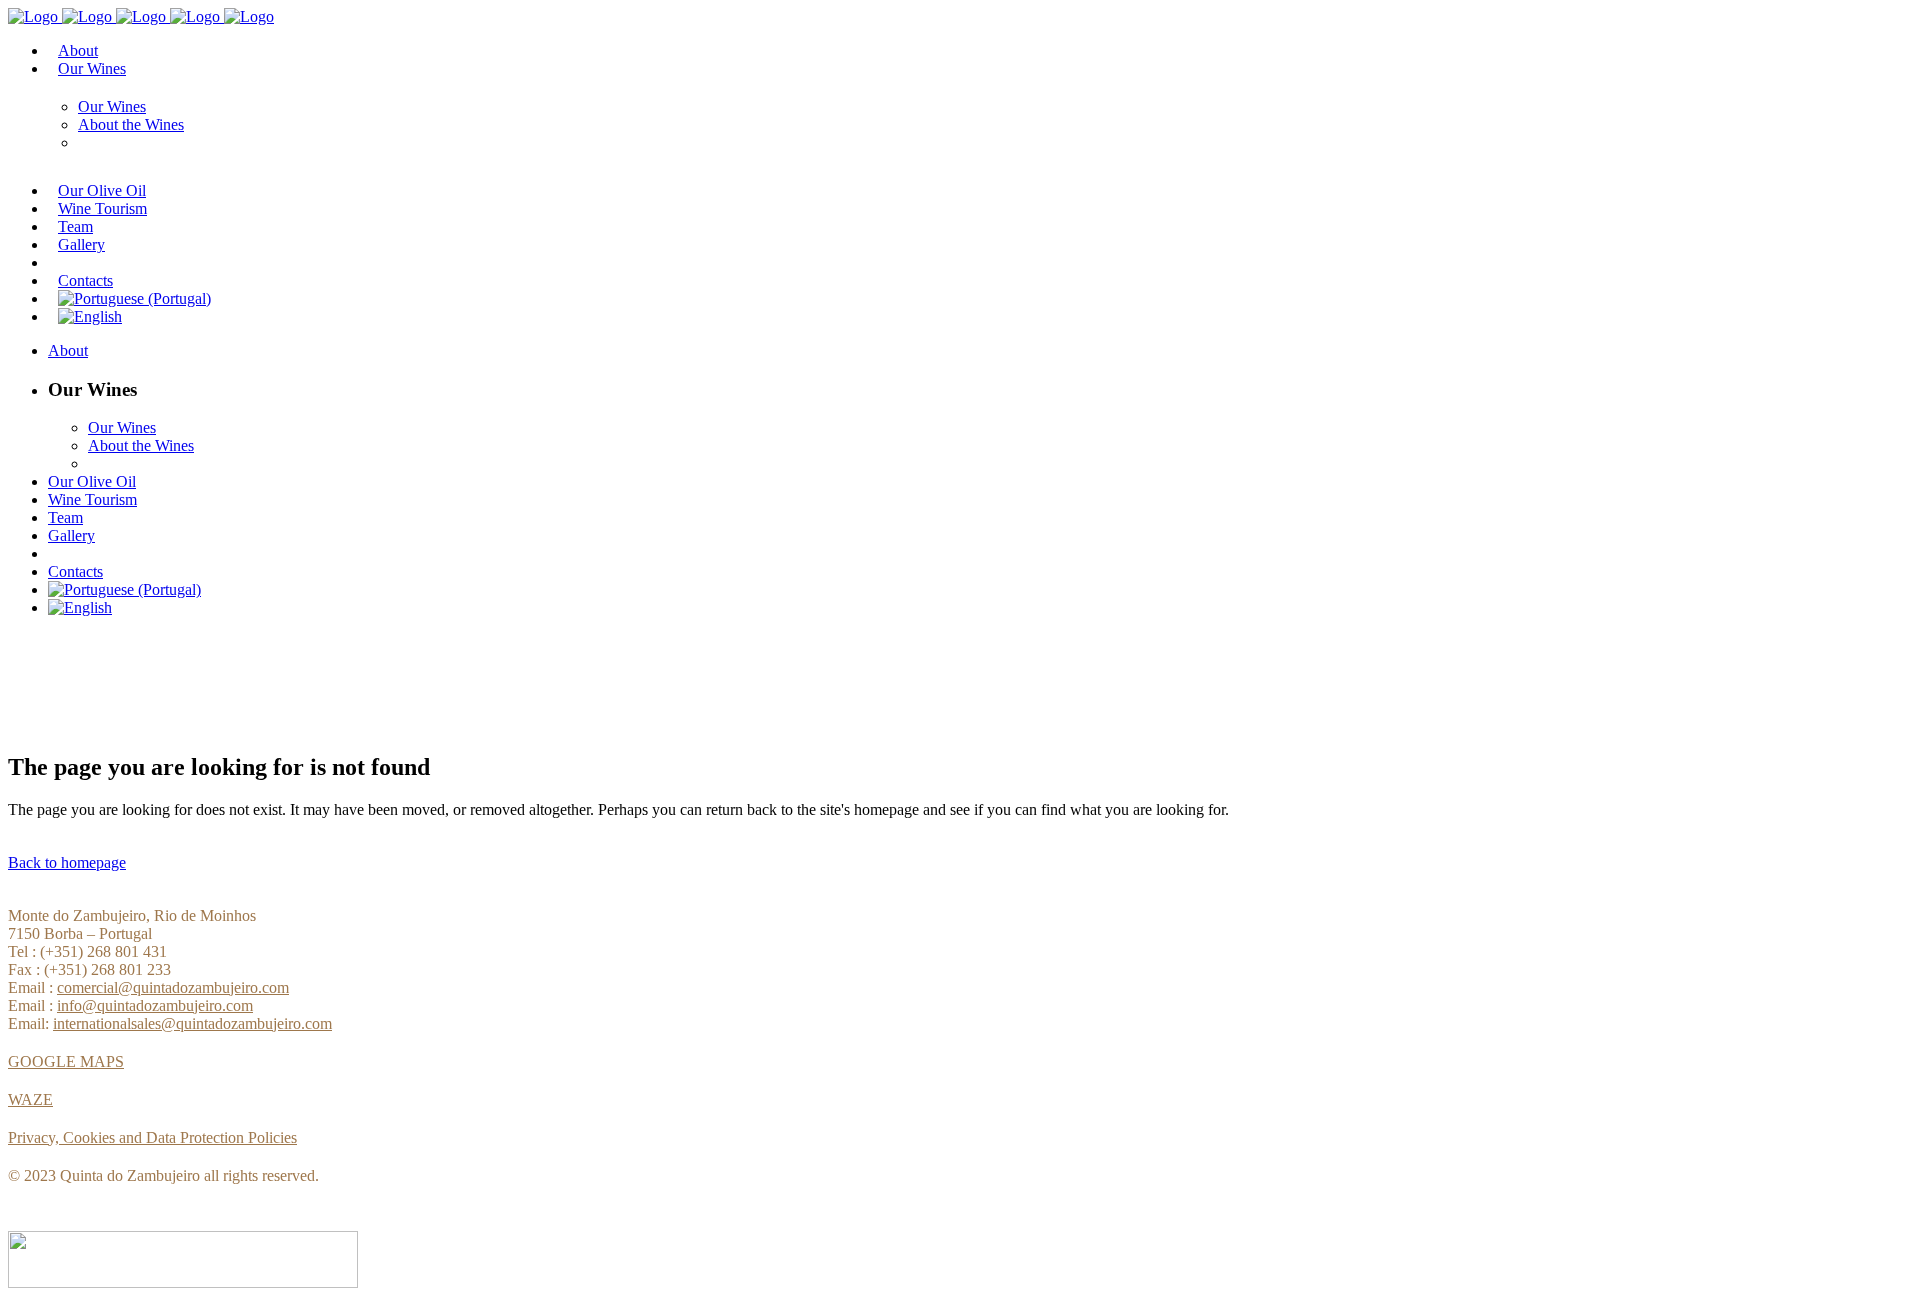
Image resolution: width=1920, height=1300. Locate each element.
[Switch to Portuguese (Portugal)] (134, 298)
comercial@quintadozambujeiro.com (173, 987)
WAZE (30, 1099)
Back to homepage (67, 862)
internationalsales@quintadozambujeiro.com (192, 1023)
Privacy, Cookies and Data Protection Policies (152, 1137)
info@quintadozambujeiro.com (155, 1005)
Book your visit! (83, 683)
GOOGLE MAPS (66, 1061)
